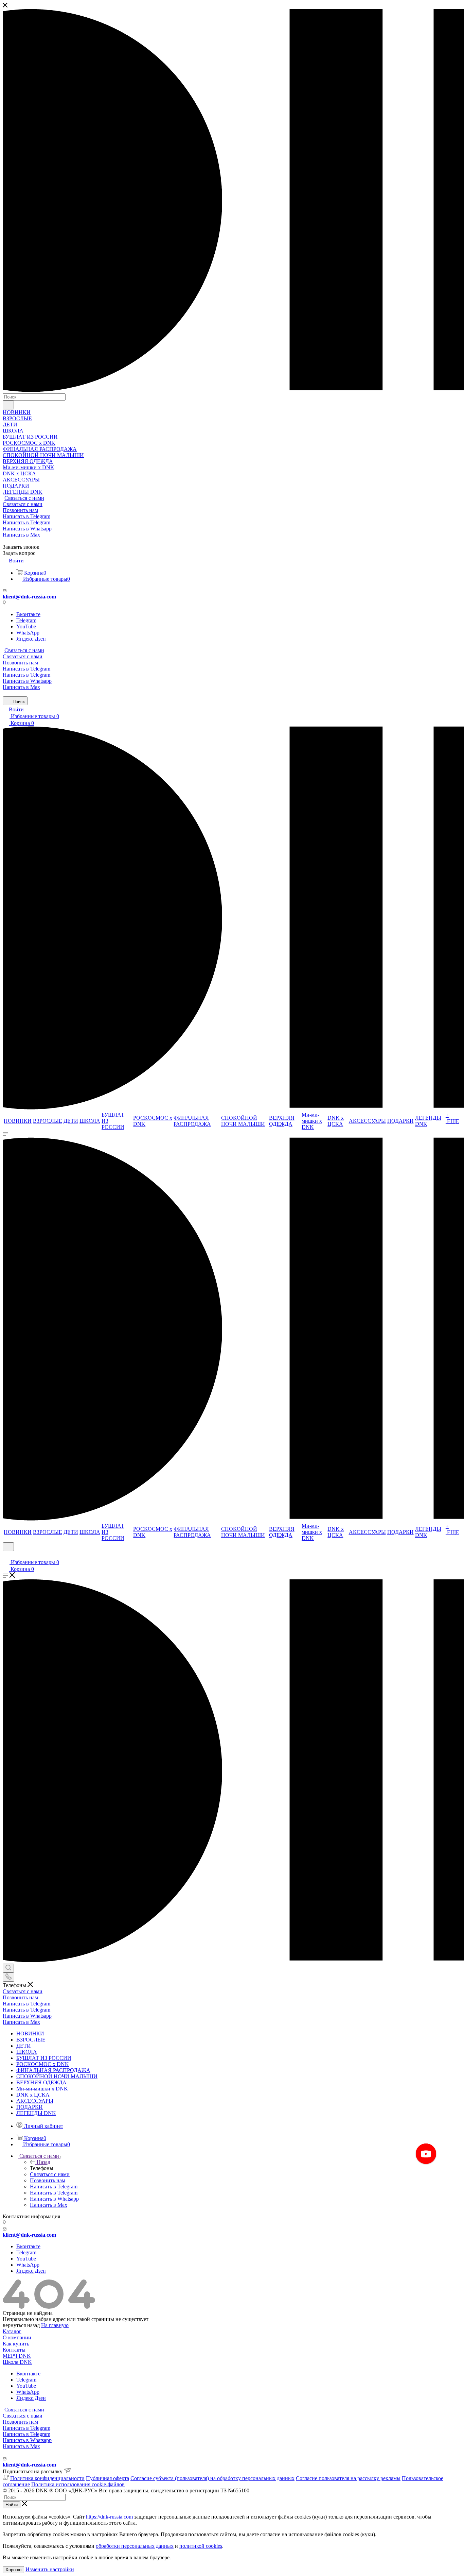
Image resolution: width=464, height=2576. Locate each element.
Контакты (14, 2350)
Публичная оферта (108, 2478)
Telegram (26, 620)
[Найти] (8, 405)
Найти (12, 2505)
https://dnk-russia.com (109, 2517)
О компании (17, 2337)
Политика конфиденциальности (47, 2478)
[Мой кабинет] (6, 1555)
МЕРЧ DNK (17, 2356)
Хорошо (13, 2570)
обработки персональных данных (135, 2546)
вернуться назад (21, 2325)
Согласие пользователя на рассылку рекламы (348, 2478)
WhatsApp (28, 633)
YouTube (26, 626)
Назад (43, 2162)
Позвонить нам (20, 510)
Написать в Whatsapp (27, 529)
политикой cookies (201, 2546)
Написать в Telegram (26, 516)
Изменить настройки (50, 2569)
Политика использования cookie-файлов (78, 2484)
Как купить (16, 2344)
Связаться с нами (24, 498)
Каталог (12, 2331)
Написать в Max (21, 535)
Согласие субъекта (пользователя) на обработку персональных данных (212, 2478)
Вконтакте (28, 614)
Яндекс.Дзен (31, 639)
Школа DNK (17, 2362)
